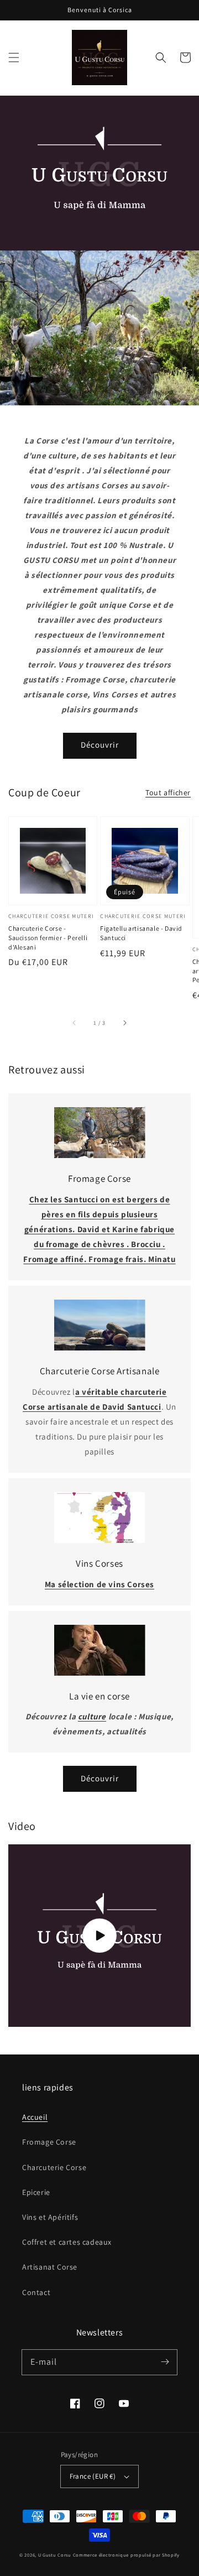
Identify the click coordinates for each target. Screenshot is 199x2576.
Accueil (35, 2117)
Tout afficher (168, 792)
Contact (36, 2292)
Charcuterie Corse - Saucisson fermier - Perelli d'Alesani (48, 938)
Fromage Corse (49, 2142)
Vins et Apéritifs (50, 2217)
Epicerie (36, 2192)
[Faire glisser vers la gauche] (75, 1023)
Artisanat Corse (50, 2267)
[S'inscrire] (165, 2362)
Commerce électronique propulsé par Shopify (126, 2555)
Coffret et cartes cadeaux (67, 2242)
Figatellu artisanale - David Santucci (141, 933)
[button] (14, 58)
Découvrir (100, 745)
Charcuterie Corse (54, 2167)
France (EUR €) (93, 2476)
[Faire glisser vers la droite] (124, 1023)
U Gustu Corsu (55, 2555)
